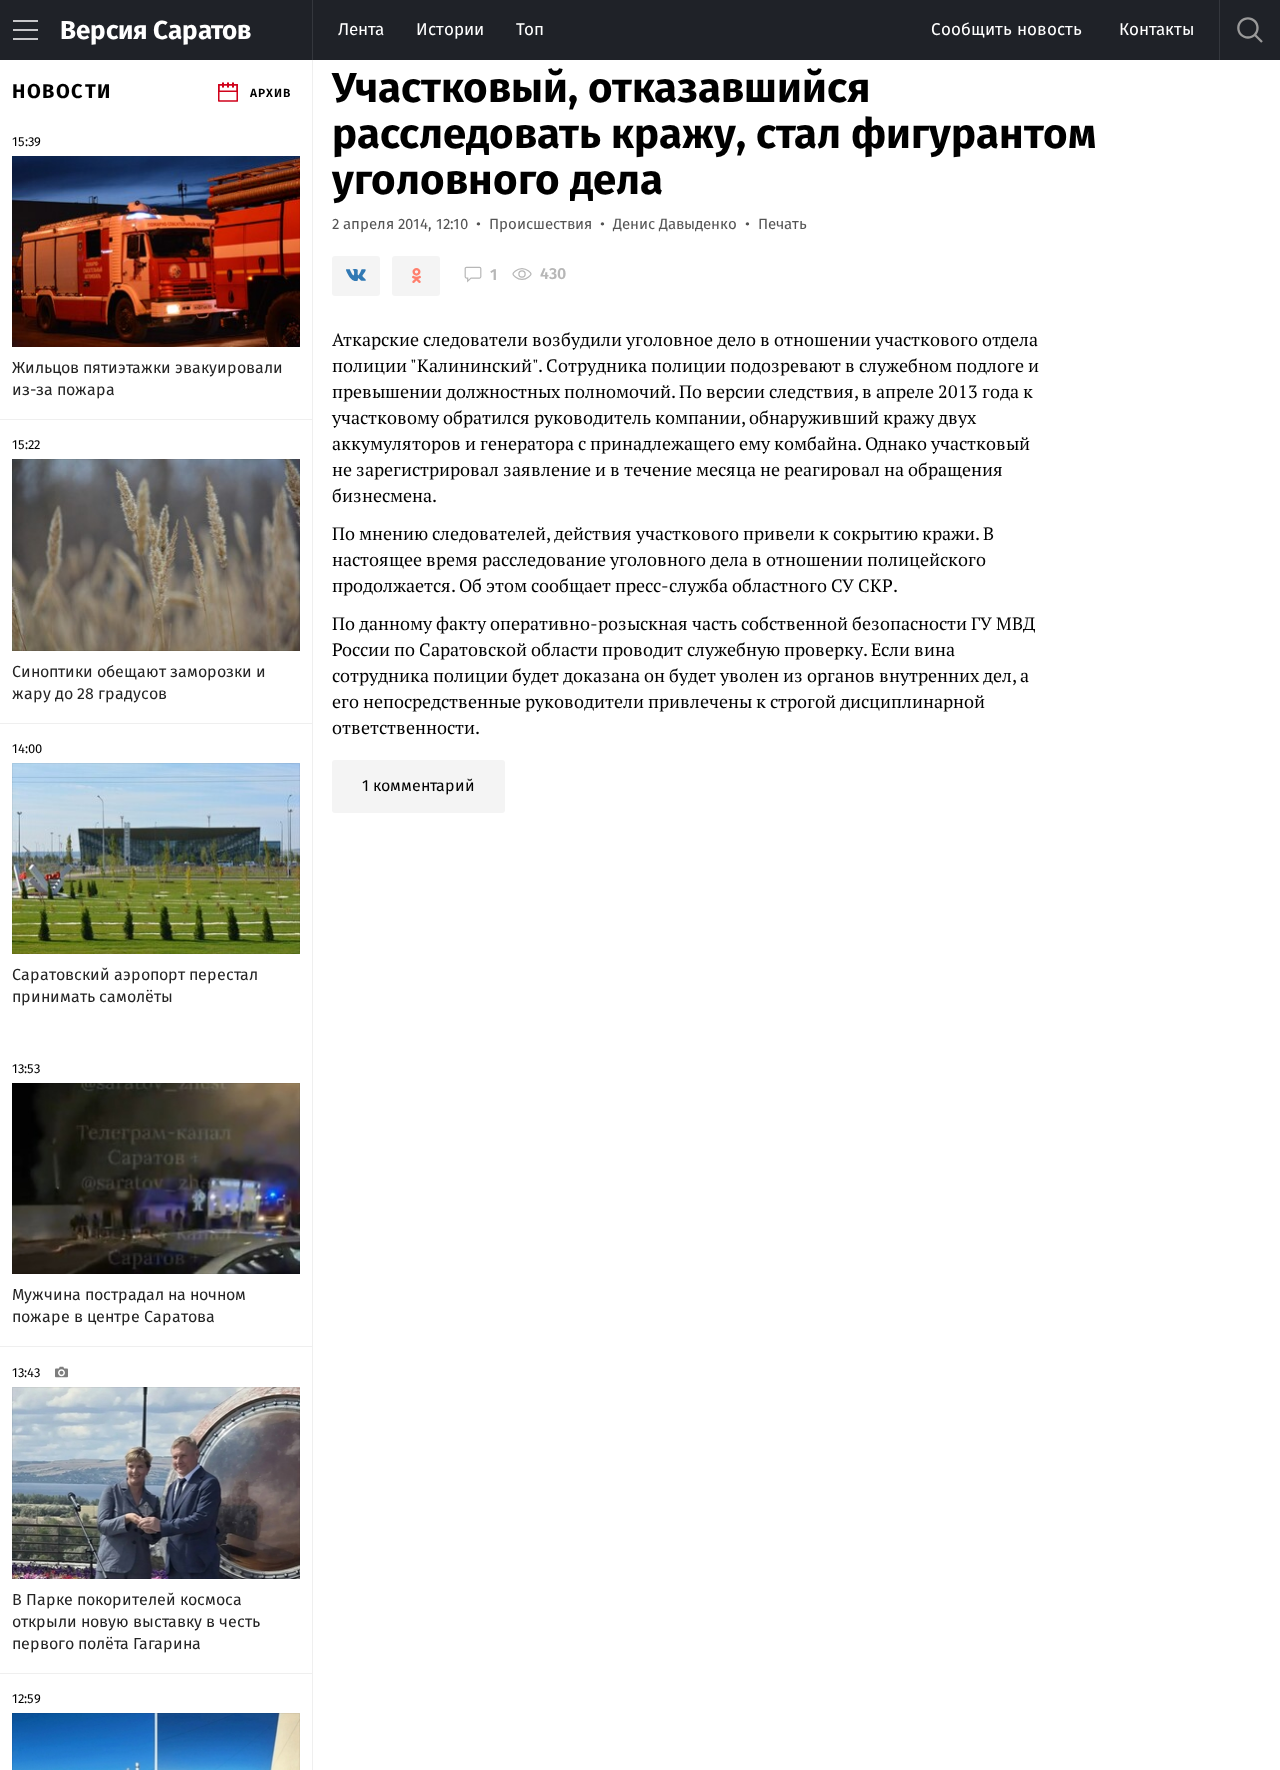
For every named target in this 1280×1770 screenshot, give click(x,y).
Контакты (1156, 29)
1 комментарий (418, 785)
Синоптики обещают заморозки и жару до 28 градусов (139, 682)
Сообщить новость (1006, 29)
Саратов (155, 30)
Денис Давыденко (675, 224)
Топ (530, 29)
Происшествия (540, 224)
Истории (450, 29)
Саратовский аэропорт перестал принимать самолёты (135, 985)
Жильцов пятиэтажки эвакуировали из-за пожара (147, 378)
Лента (361, 29)
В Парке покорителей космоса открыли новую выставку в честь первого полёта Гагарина (136, 1621)
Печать (782, 224)
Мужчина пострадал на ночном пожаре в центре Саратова (129, 1305)
